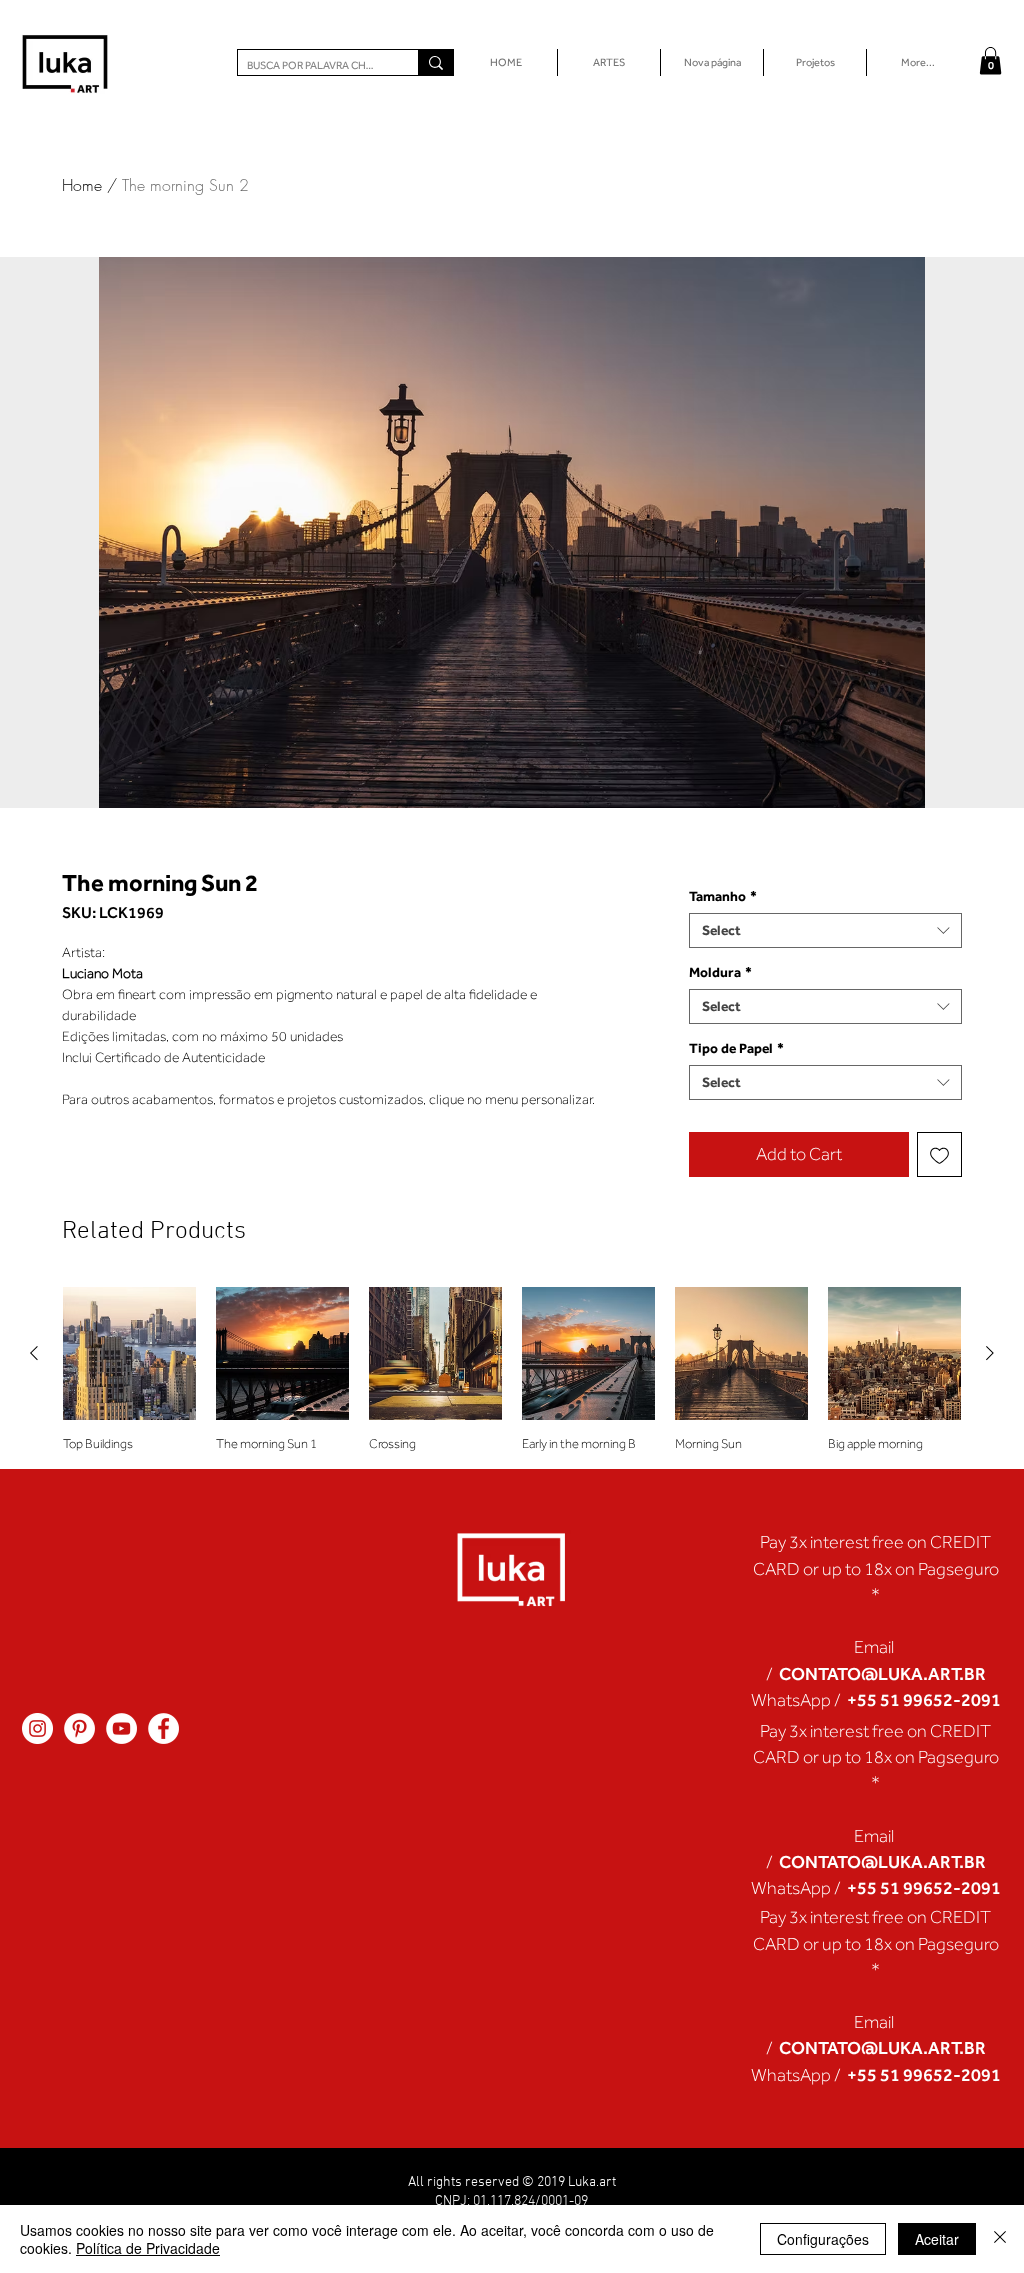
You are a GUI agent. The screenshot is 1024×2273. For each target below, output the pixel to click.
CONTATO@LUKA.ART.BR (882, 1673)
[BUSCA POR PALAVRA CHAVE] (435, 62)
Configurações (823, 2239)
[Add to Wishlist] (939, 1154)
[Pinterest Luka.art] (79, 1728)
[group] (512, 1369)
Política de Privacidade (148, 2248)
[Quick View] (129, 1353)
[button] (990, 60)
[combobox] (825, 930)
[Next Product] (990, 1353)
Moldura (720, 972)
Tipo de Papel (736, 1048)
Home (82, 185)
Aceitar (937, 2239)
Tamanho (723, 896)
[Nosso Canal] (121, 1728)
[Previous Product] (34, 1353)
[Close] (1000, 2239)
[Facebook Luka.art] (163, 1728)
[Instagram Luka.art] (37, 1728)
